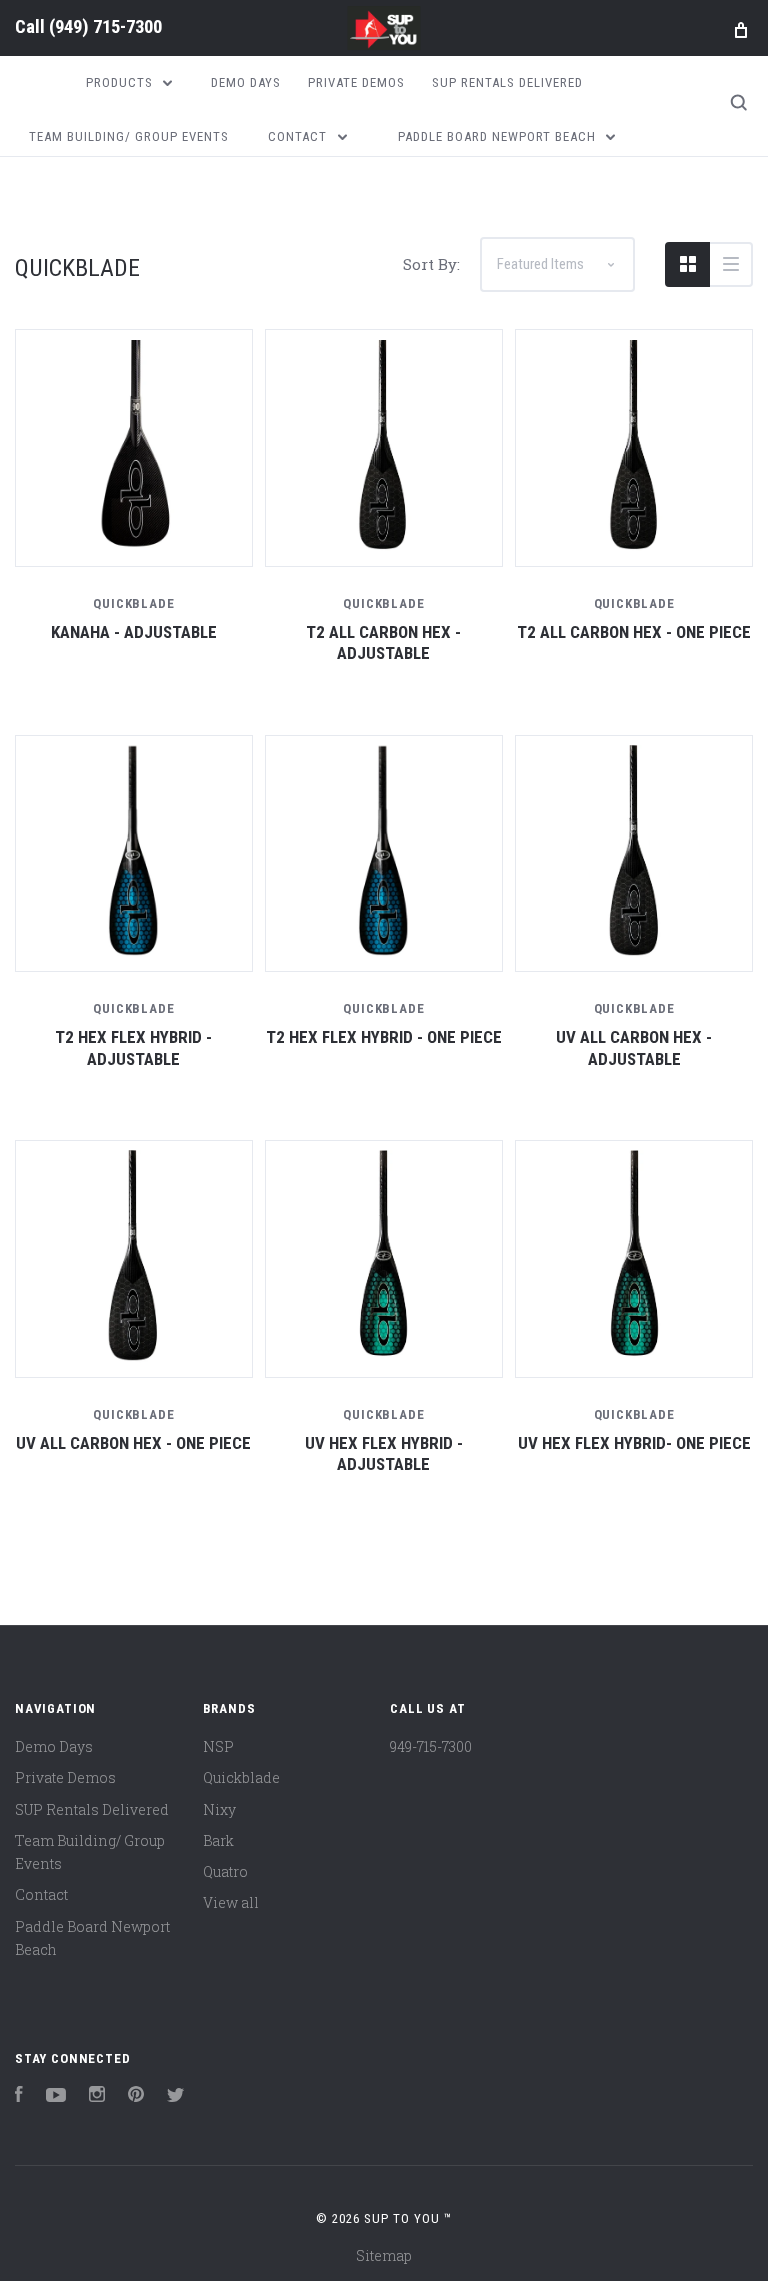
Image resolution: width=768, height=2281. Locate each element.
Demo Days (246, 82)
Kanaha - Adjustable (134, 632)
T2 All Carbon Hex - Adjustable (383, 642)
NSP (218, 1746)
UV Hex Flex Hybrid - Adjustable (384, 1453)
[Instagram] (97, 2096)
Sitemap (384, 2255)
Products (121, 82)
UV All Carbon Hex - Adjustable (634, 1047)
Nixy (219, 1809)
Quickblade (241, 1777)
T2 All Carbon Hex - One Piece (634, 632)
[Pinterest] (136, 2096)
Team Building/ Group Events (129, 136)
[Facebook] (19, 2096)
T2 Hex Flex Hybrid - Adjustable (133, 1047)
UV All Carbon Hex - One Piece (133, 1443)
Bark (218, 1840)
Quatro (225, 1871)
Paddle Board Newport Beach (499, 136)
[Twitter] (176, 2096)
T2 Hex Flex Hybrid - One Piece (384, 1037)
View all (231, 1902)
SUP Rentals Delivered (507, 82)
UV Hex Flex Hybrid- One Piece (634, 1443)
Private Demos (356, 82)
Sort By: (431, 264)
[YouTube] (56, 2096)
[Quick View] (134, 448)
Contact (299, 136)
